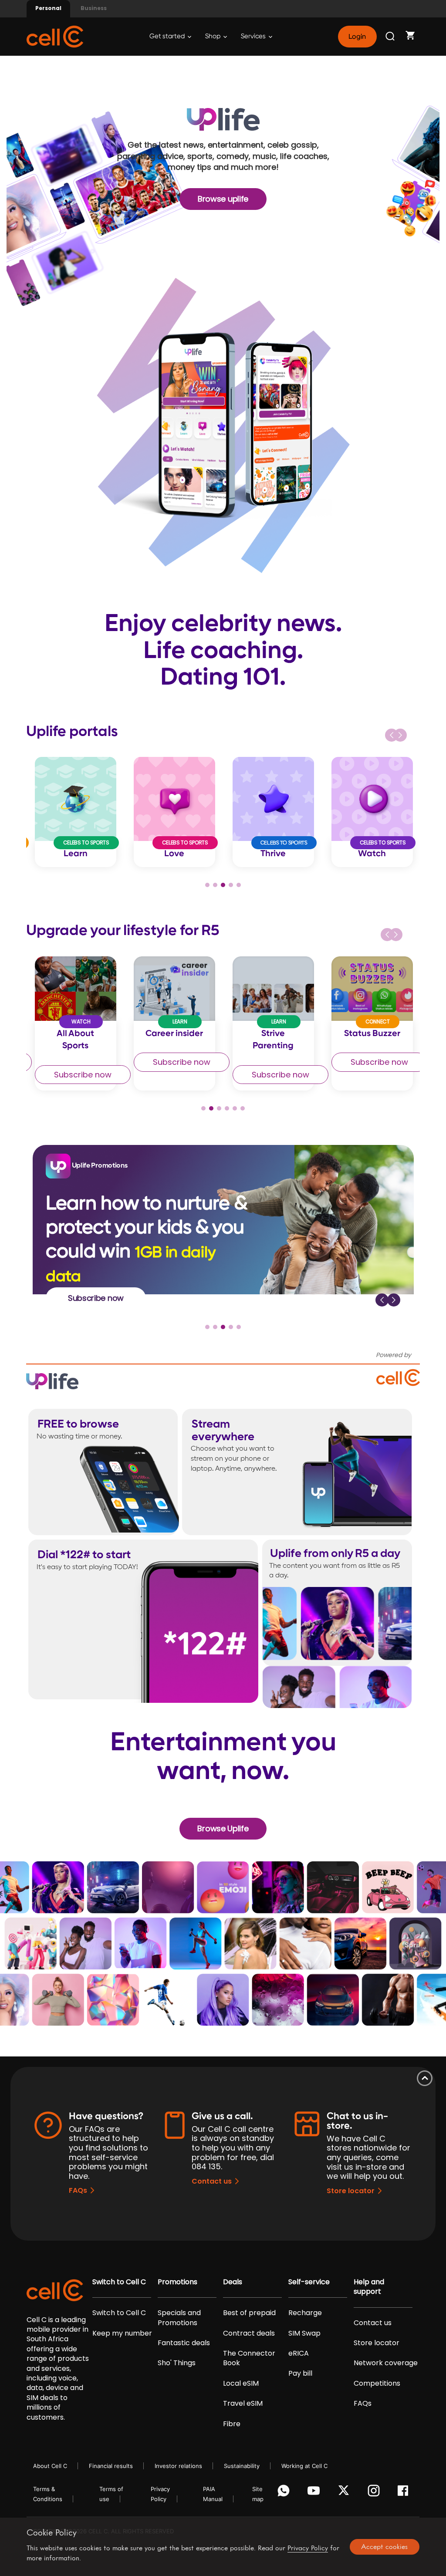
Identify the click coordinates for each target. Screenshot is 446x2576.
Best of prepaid (249, 2313)
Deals (233, 2282)
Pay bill (300, 2373)
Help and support (369, 2287)
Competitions (377, 2384)
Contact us (212, 2181)
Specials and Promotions (179, 2318)
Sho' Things (177, 2363)
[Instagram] (375, 2493)
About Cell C (50, 2466)
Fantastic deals (184, 2343)
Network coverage (386, 2363)
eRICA (299, 2353)
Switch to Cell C (119, 2282)
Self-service (309, 2282)
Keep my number (122, 2333)
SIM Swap (304, 2333)
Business (94, 8)
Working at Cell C (304, 2466)
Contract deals (249, 2333)
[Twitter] (345, 2493)
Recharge (305, 2313)
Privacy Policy (308, 2548)
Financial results (111, 2466)
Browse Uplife (223, 1828)
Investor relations (178, 2466)
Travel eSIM (243, 2404)
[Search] (391, 37)
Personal (48, 8)
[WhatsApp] (285, 2493)
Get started (168, 36)
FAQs (78, 2190)
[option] (76, 812)
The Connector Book (249, 2358)
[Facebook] (405, 2493)
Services (254, 36)
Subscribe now (83, 1062)
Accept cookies (384, 2546)
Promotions (177, 2282)
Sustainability (242, 2466)
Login (357, 37)
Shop (213, 36)
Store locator (351, 2191)
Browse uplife (223, 199)
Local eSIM (241, 2384)
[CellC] (55, 36)
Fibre (232, 2424)
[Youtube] (315, 2493)
